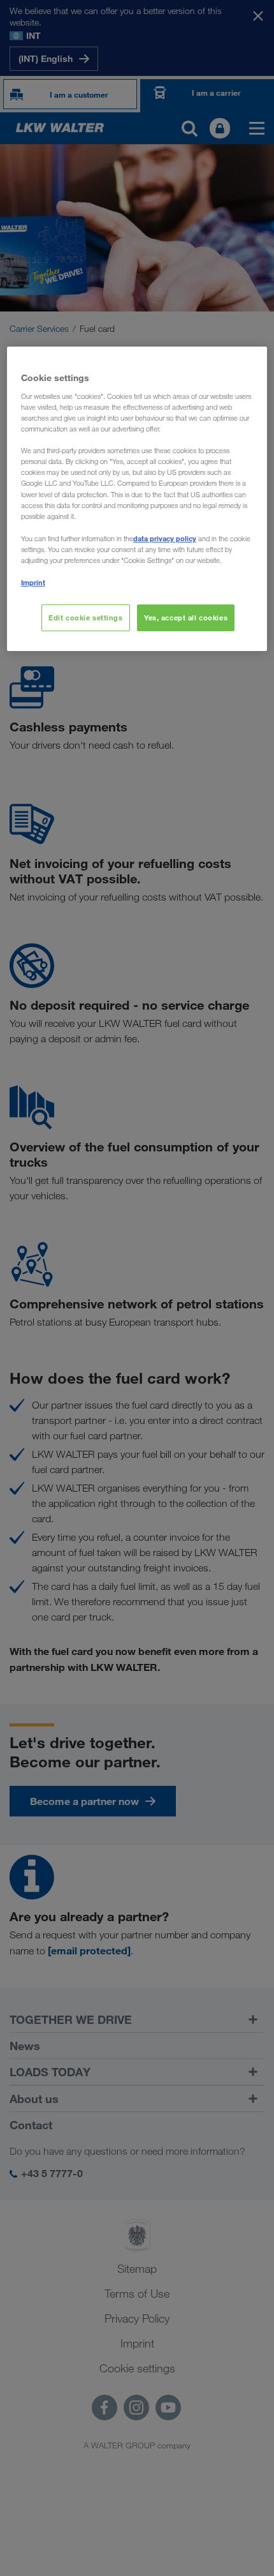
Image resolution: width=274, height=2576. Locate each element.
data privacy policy (165, 538)
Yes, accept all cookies (186, 618)
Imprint (33, 582)
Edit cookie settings (85, 618)
